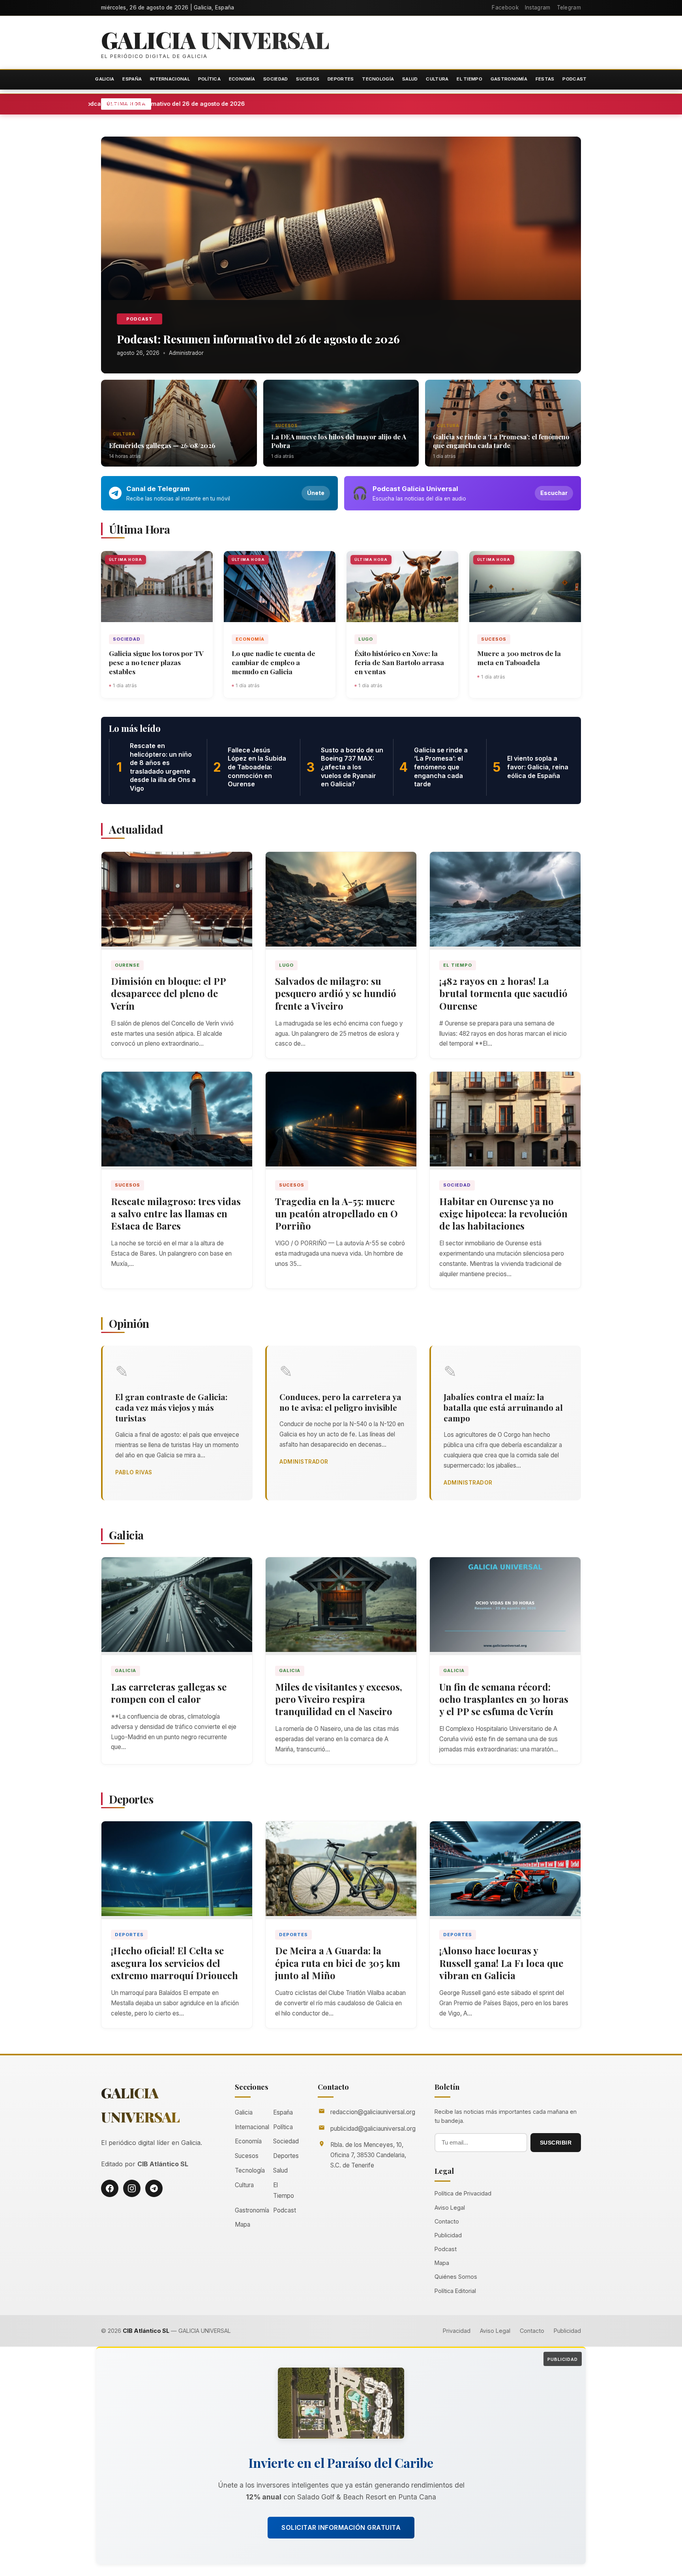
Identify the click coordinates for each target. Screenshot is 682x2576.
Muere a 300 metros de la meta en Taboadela (519, 658)
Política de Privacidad (463, 2193)
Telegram (569, 7)
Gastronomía (509, 79)
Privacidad (457, 2331)
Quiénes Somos (456, 2277)
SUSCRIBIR (556, 2143)
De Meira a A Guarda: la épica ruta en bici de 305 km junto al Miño (338, 1963)
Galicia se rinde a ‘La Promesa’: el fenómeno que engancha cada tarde (501, 441)
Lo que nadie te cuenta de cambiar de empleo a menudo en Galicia (274, 662)
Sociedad (275, 79)
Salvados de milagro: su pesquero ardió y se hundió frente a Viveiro (336, 993)
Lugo (366, 639)
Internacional (170, 79)
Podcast (574, 79)
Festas (545, 79)
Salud (410, 79)
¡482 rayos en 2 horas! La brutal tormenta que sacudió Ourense (503, 993)
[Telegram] (154, 2188)
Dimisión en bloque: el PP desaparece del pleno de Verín (169, 993)
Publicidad (448, 2235)
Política (209, 79)
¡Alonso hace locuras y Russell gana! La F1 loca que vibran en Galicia (501, 1963)
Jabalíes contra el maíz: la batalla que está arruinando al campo (503, 1407)
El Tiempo (469, 79)
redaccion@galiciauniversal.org (373, 2112)
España (132, 79)
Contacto (447, 2221)
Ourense (127, 965)
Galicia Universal (215, 39)
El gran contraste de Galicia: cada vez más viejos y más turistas (171, 1407)
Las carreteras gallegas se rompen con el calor (169, 1693)
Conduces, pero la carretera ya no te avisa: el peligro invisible (340, 1402)
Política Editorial (455, 2291)
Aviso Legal (450, 2208)
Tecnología (378, 79)
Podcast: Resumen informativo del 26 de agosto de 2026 (224, 104)
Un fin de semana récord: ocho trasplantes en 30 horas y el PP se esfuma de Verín (504, 1699)
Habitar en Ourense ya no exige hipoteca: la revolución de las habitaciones (503, 1213)
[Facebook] (110, 2188)
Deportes (341, 79)
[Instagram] (132, 2188)
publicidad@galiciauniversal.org (373, 2129)
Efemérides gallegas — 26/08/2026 (162, 445)
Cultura (437, 79)
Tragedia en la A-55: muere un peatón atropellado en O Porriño (336, 1213)
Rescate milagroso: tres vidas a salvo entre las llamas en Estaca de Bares (176, 1213)
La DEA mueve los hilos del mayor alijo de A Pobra (339, 441)
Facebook (505, 7)
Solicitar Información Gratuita (341, 2527)
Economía (242, 79)
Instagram (538, 7)
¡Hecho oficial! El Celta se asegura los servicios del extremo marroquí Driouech (174, 1963)
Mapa (243, 2224)
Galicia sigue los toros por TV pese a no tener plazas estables (156, 662)
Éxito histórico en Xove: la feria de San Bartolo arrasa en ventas (399, 662)
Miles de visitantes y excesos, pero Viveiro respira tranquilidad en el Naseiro (339, 1699)
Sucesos (308, 79)
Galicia (105, 79)
